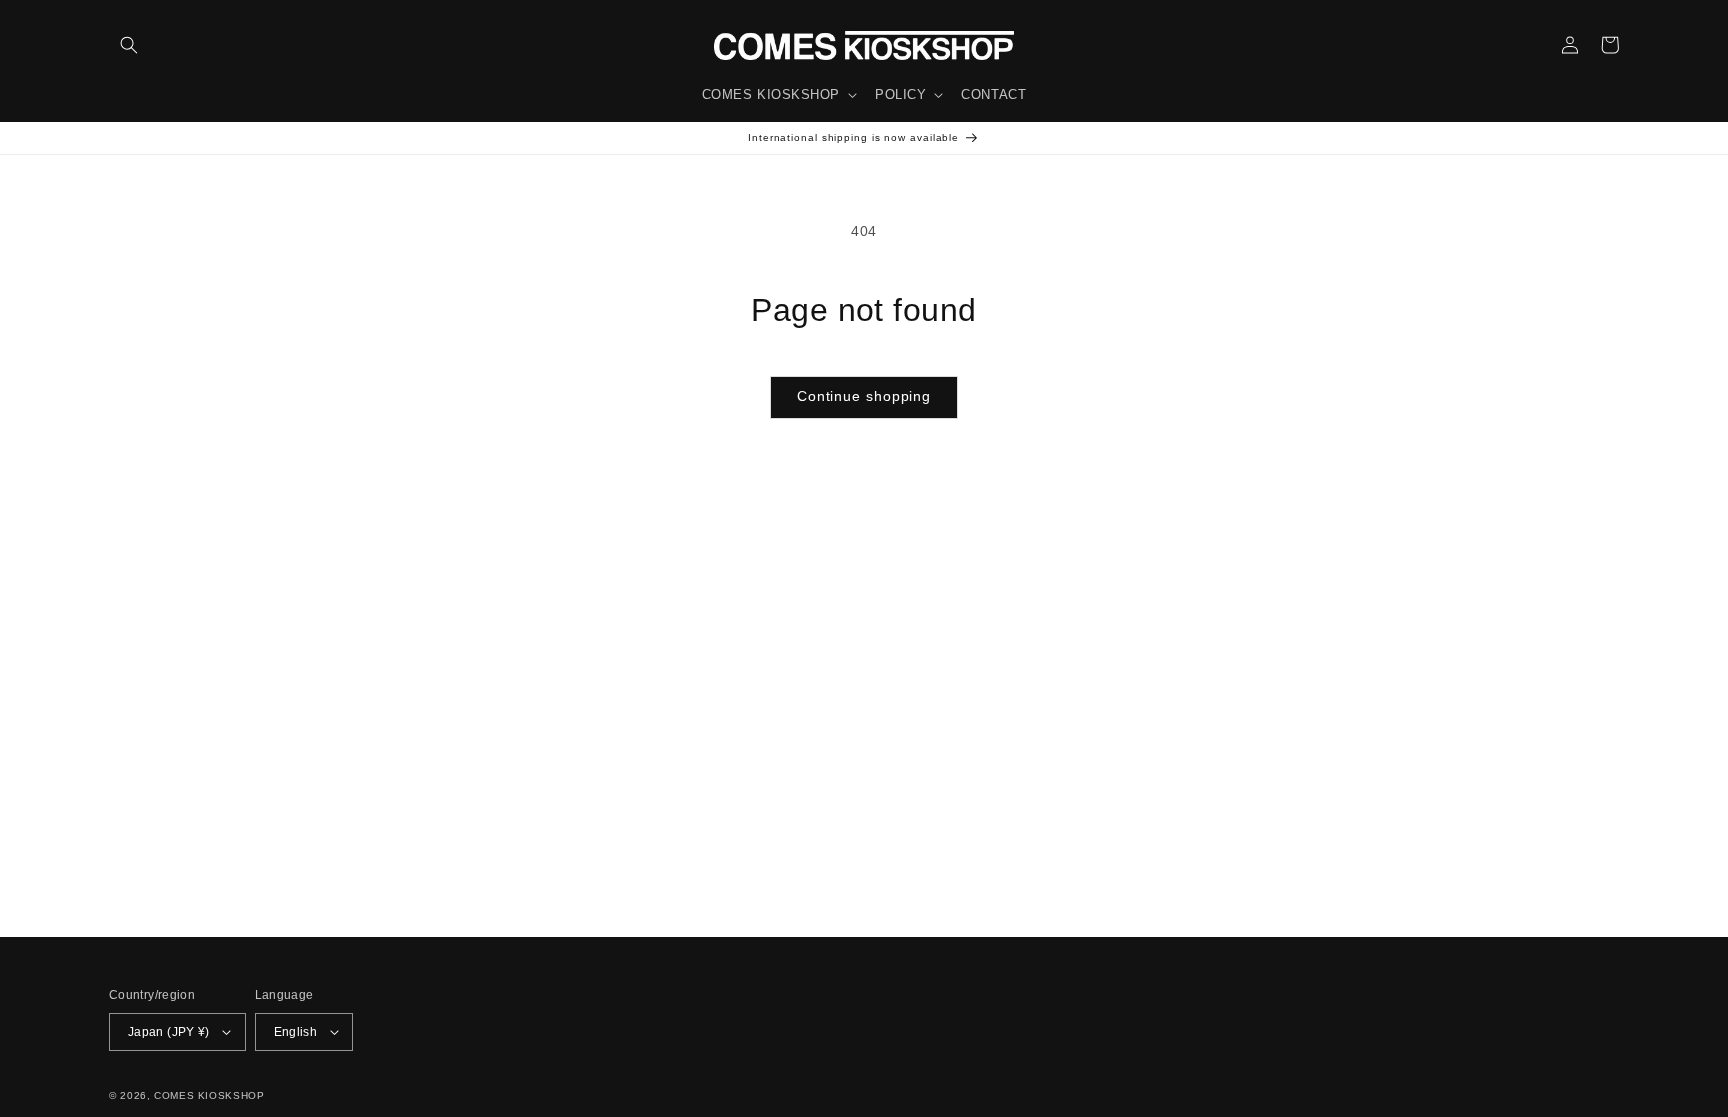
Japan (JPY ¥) (169, 1031)
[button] (129, 45)
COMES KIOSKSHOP (209, 1095)
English (296, 1031)
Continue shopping (864, 396)
